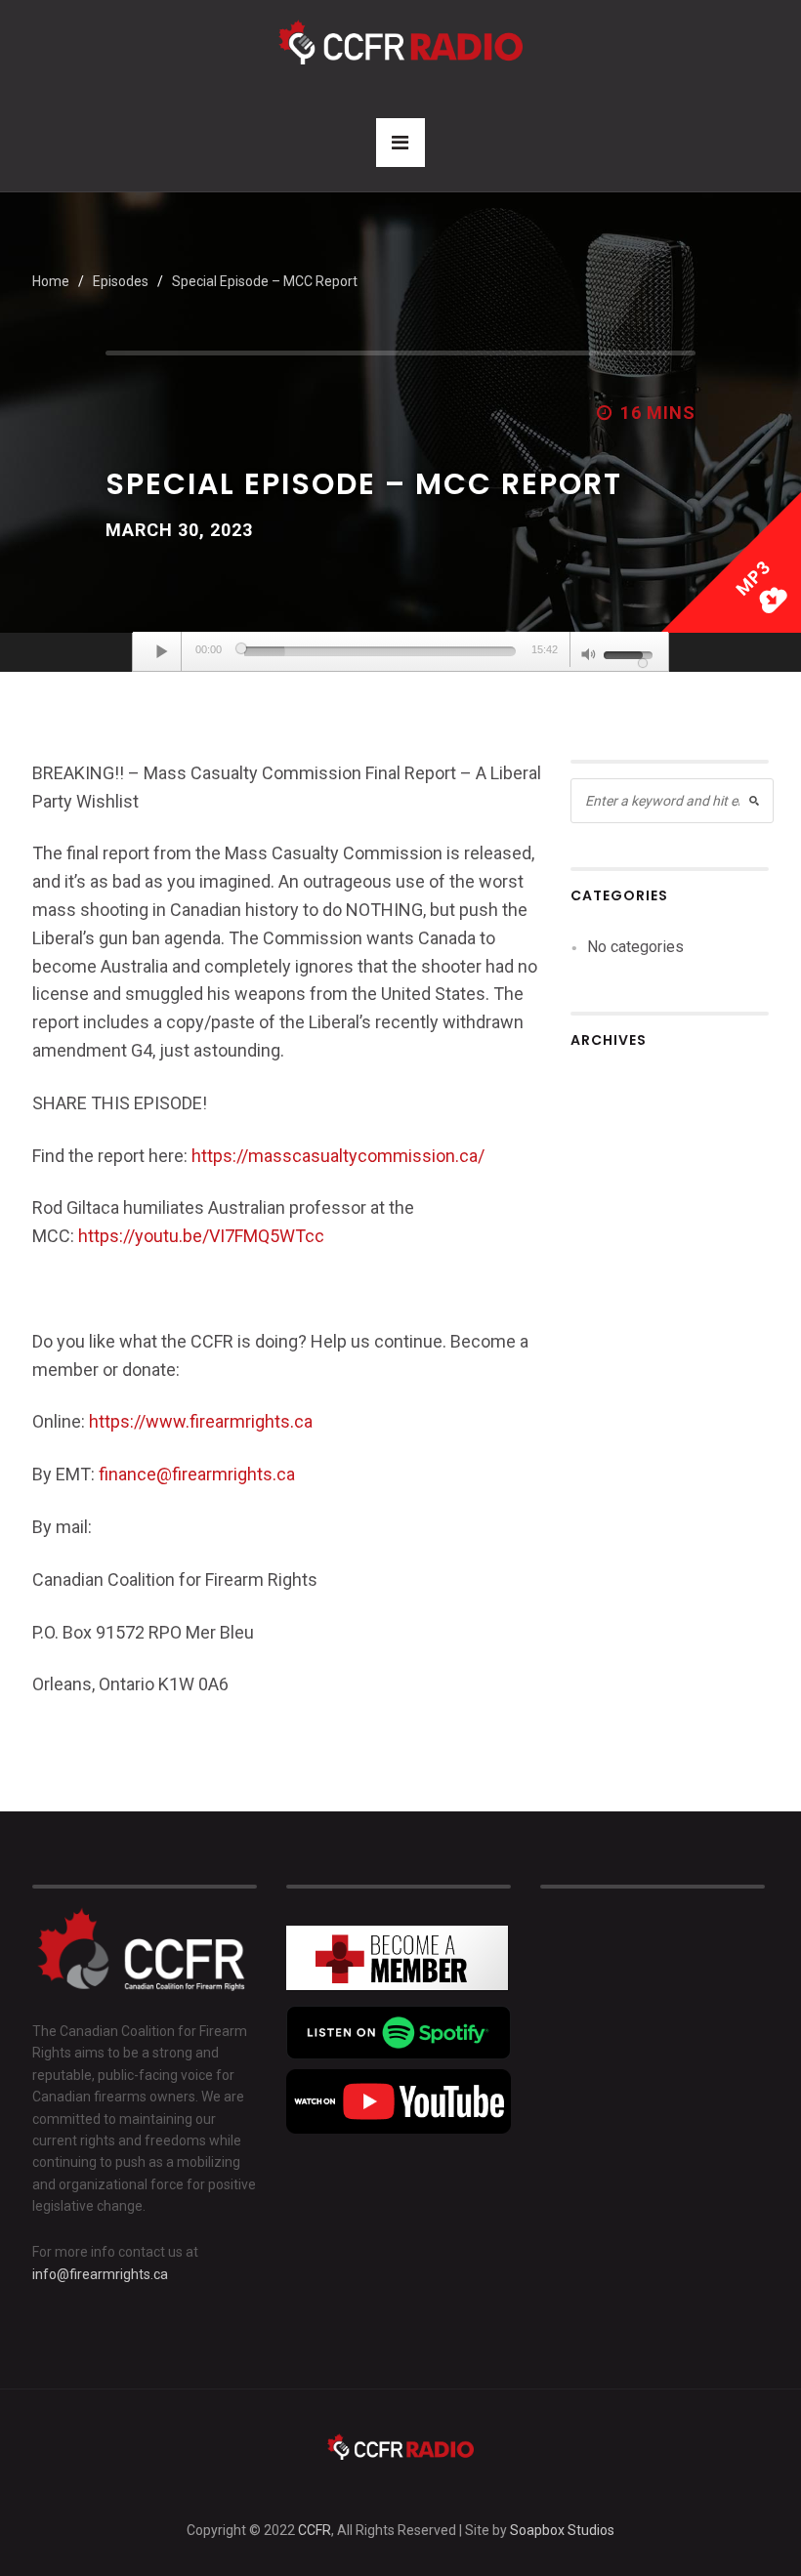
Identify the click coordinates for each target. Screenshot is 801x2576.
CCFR (315, 2530)
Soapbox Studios (562, 2530)
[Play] (162, 651)
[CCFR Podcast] (400, 42)
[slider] (380, 651)
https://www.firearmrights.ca (201, 1421)
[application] (400, 652)
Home (51, 281)
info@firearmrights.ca (100, 2274)
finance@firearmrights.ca (197, 1474)
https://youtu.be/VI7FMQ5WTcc (201, 1236)
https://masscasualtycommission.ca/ (338, 1156)
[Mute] (589, 656)
